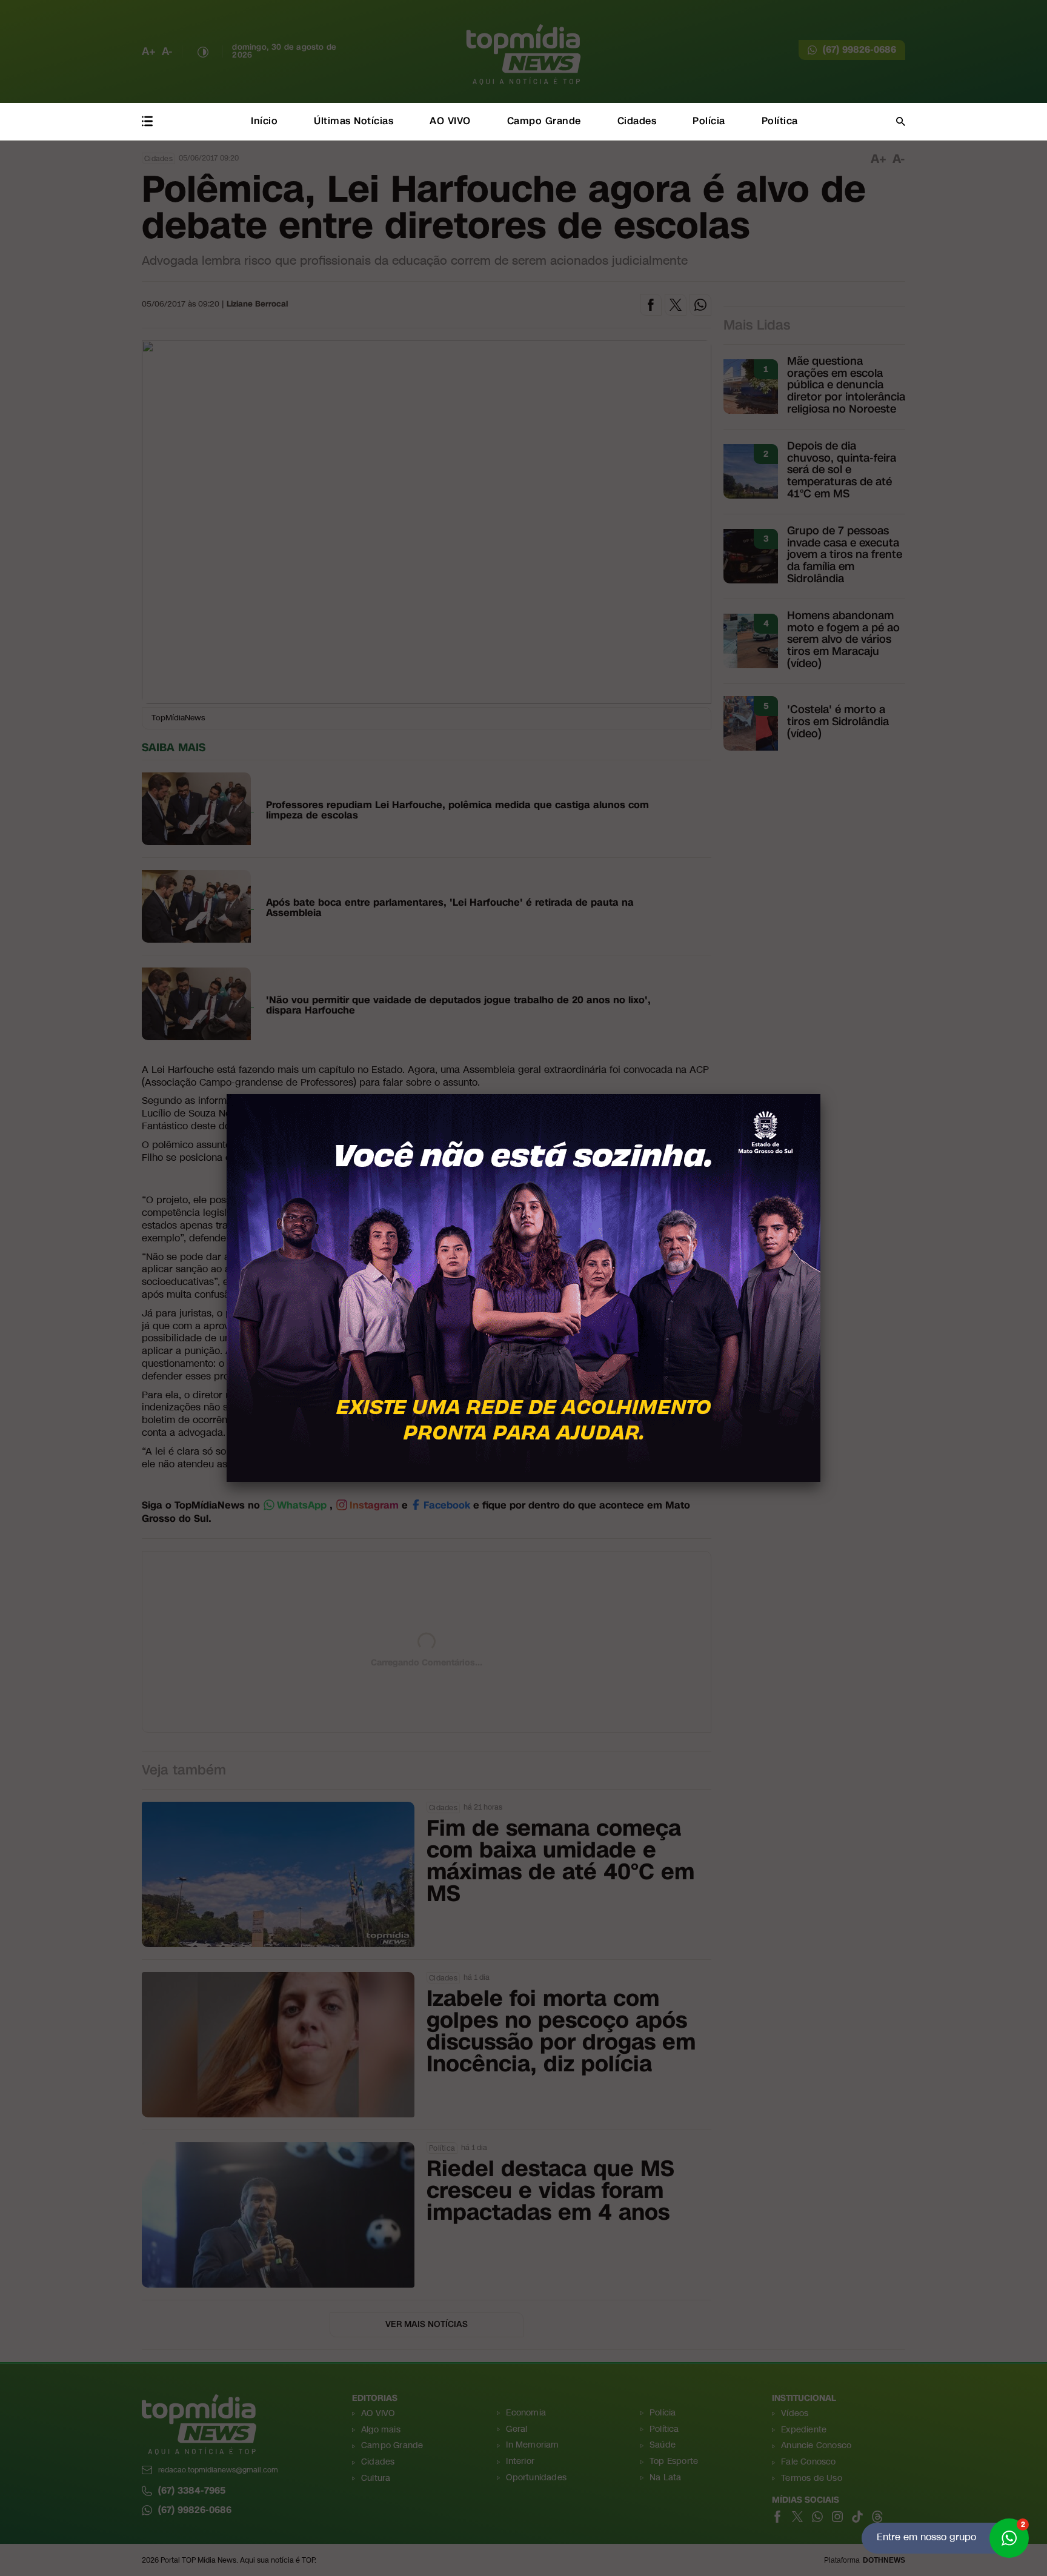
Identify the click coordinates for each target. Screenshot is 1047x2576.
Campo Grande (544, 121)
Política (780, 121)
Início (264, 121)
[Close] (820, 1094)
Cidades (637, 121)
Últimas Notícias (354, 121)
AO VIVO (450, 121)
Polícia (709, 121)
